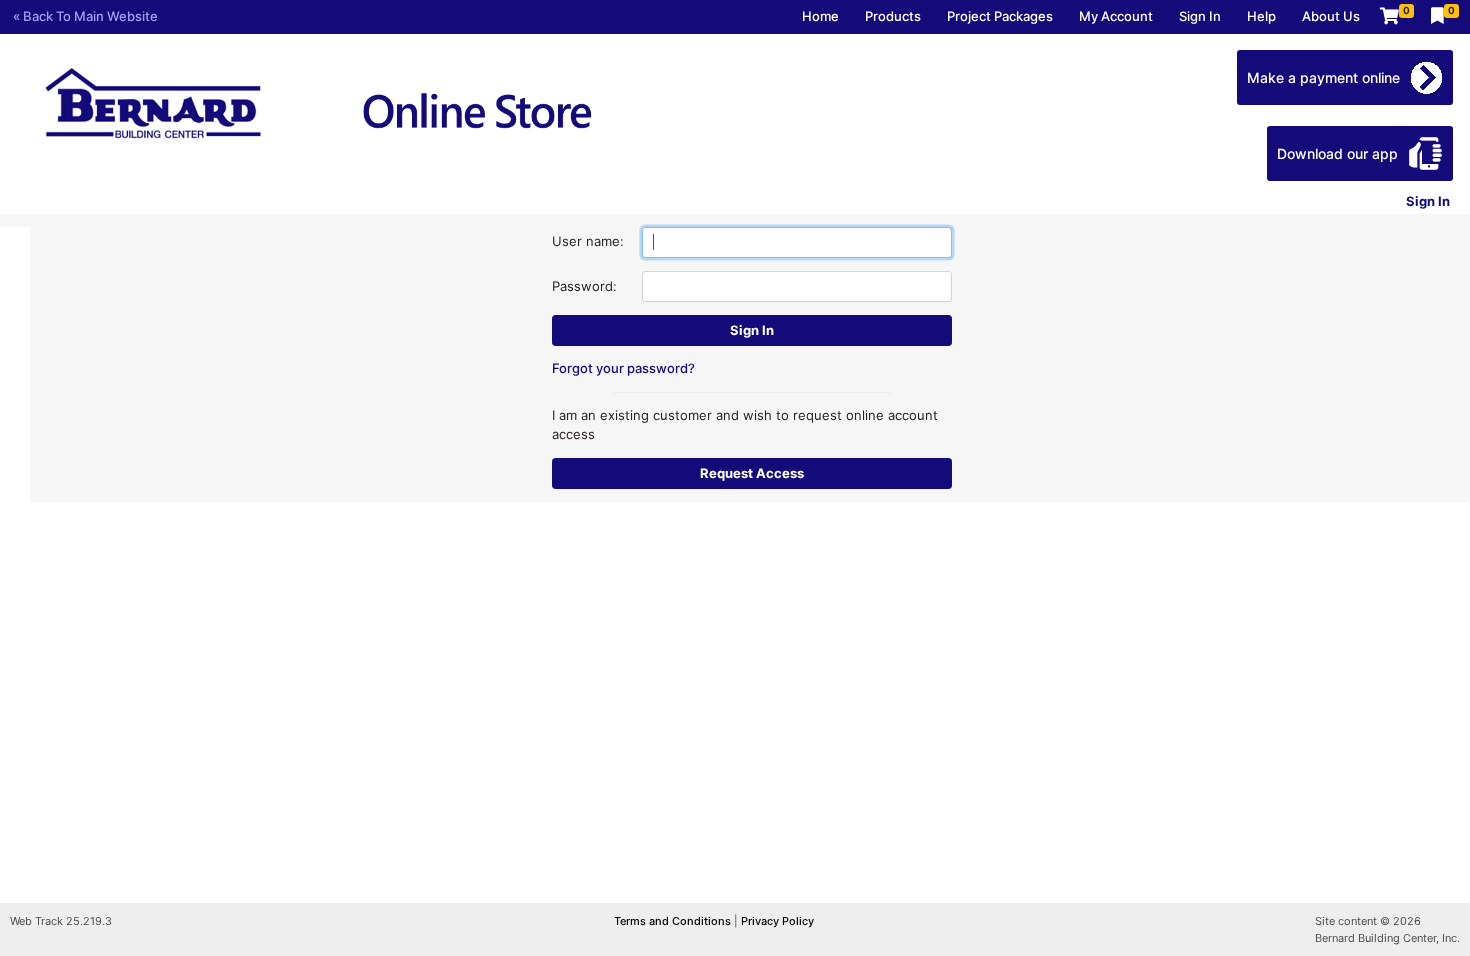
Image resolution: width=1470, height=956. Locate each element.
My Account (1116, 16)
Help (1261, 16)
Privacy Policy (777, 921)
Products (893, 16)
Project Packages (1000, 16)
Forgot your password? (623, 368)
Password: (584, 286)
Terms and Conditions (674, 921)
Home (820, 16)
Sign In (1200, 16)
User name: (588, 241)
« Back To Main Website (85, 16)
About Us (1331, 16)
